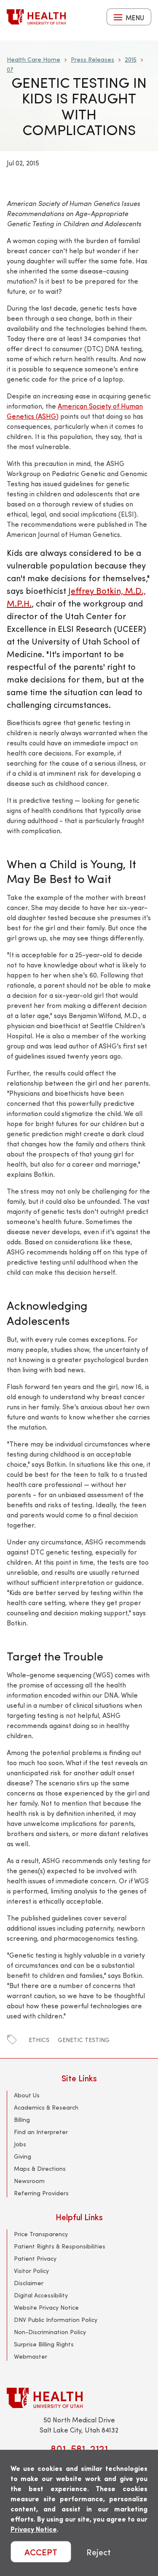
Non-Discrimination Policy (50, 2332)
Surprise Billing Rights (44, 2344)
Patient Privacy (35, 2258)
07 (10, 69)
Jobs (20, 2144)
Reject (99, 2552)
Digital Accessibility (41, 2295)
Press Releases (92, 59)
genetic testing (84, 2040)
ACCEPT (41, 2552)
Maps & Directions (40, 2168)
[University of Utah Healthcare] (79, 2398)
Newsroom (29, 2181)
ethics (39, 2040)
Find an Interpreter (41, 2132)
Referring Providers (41, 2193)
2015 (131, 59)
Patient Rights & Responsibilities (60, 2246)
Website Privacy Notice (46, 2307)
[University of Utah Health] (36, 17)
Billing (22, 2120)
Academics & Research (46, 2107)
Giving (23, 2156)
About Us (27, 2095)
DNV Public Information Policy (56, 2320)
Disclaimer (29, 2283)
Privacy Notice (34, 2529)
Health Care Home (33, 59)
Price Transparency (41, 2234)
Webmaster (31, 2356)
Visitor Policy (31, 2271)
